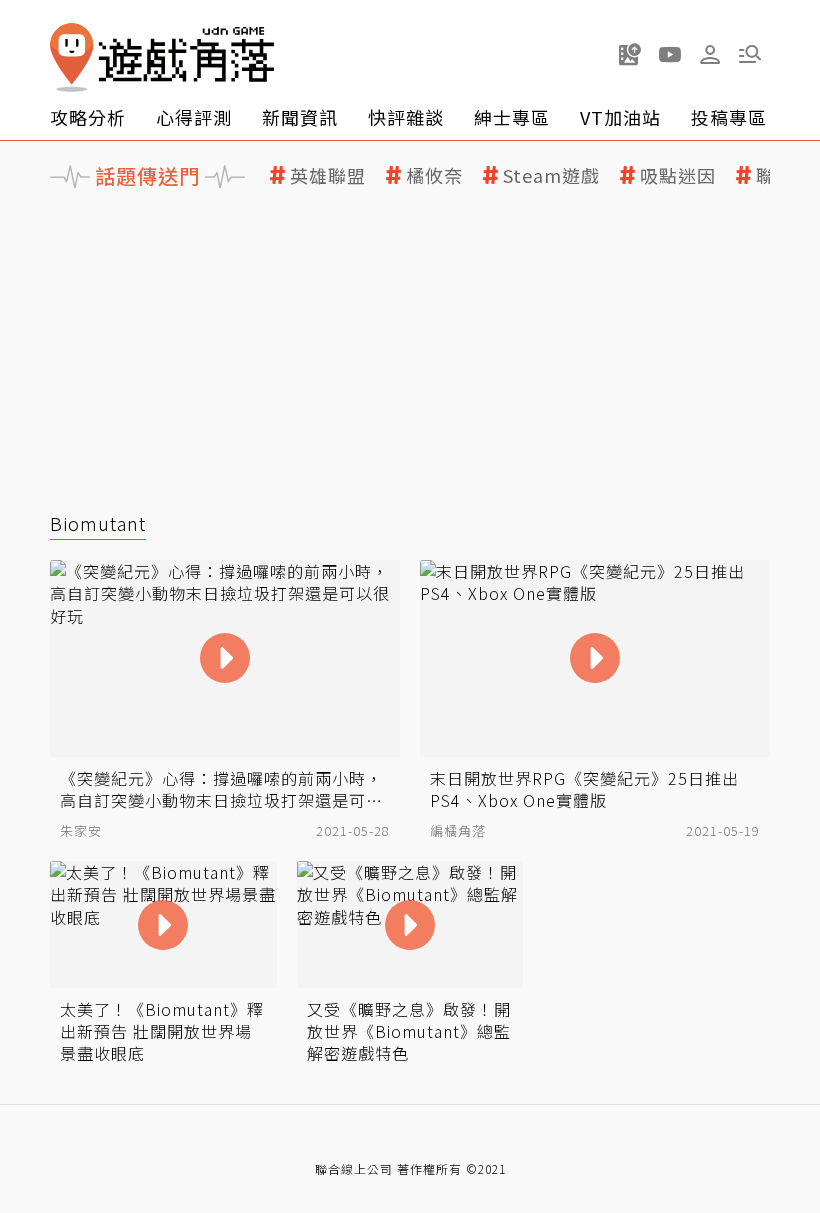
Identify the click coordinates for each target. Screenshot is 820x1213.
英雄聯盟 (328, 175)
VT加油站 (620, 117)
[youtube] (670, 54)
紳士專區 (512, 117)
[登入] (710, 55)
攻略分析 (88, 117)
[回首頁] (162, 57)
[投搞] (630, 54)
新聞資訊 (300, 117)
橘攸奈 (434, 175)
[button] (750, 54)
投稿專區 (729, 117)
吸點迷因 (678, 175)
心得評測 (194, 117)
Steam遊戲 (551, 175)
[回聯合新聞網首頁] (72, 57)
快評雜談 (406, 117)
